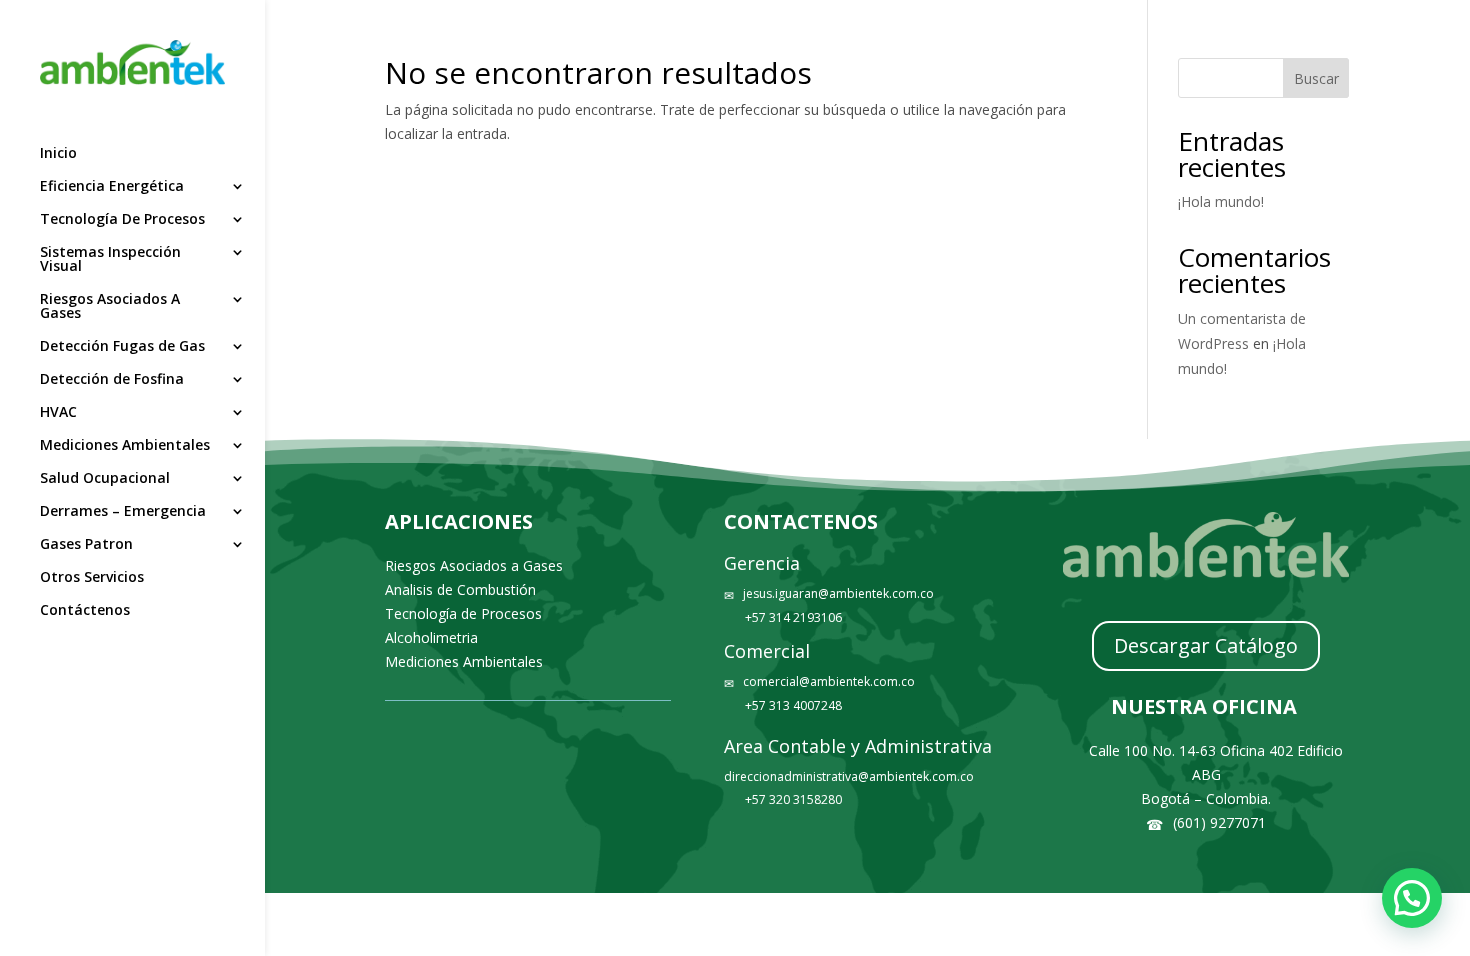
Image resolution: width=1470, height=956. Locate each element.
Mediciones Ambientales (125, 446)
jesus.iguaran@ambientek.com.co (838, 593)
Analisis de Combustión (460, 589)
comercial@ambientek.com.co (829, 681)
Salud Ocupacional (105, 479)
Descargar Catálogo (1206, 645)
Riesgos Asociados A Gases (110, 307)
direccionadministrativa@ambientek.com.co (849, 776)
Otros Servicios (92, 578)
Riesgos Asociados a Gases (474, 565)
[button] (1412, 898)
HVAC (58, 413)
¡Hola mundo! (1221, 201)
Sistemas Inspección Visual (110, 260)
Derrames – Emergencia (123, 512)
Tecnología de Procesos (463, 613)
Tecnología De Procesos (122, 220)
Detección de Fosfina (112, 380)
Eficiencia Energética (112, 187)
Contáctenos (85, 611)
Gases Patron (86, 545)
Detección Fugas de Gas (122, 347)
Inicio (58, 154)
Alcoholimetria (431, 637)
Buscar (1316, 78)
